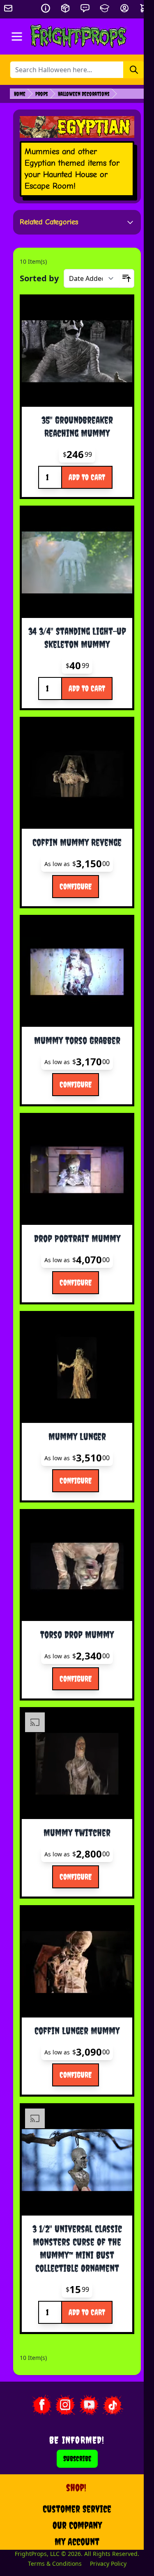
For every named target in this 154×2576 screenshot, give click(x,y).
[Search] (134, 70)
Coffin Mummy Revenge (77, 842)
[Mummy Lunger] (77, 1368)
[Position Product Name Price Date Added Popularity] (92, 278)
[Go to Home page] (79, 36)
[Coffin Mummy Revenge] (77, 774)
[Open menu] (17, 36)
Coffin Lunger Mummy (77, 2031)
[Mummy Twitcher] (77, 1764)
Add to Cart (87, 477)
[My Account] (124, 8)
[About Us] (46, 8)
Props (42, 94)
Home (20, 94)
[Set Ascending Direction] (126, 278)
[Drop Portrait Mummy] (77, 1170)
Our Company (77, 2525)
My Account (77, 2542)
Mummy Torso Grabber (77, 1040)
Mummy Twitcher (77, 1833)
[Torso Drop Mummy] (77, 1566)
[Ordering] (65, 8)
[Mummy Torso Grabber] (77, 972)
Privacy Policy (108, 2563)
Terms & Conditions (55, 2563)
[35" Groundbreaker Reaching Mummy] (77, 352)
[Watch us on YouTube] (89, 2405)
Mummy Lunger (77, 1436)
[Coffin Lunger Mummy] (77, 1962)
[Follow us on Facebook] (41, 2405)
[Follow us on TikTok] (113, 2405)
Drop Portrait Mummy (77, 1238)
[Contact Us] (85, 8)
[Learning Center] (105, 8)
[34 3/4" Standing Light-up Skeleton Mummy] (77, 563)
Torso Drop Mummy (77, 1635)
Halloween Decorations (84, 94)
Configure (76, 886)
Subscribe (77, 2459)
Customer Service (77, 2509)
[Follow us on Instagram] (65, 2405)
